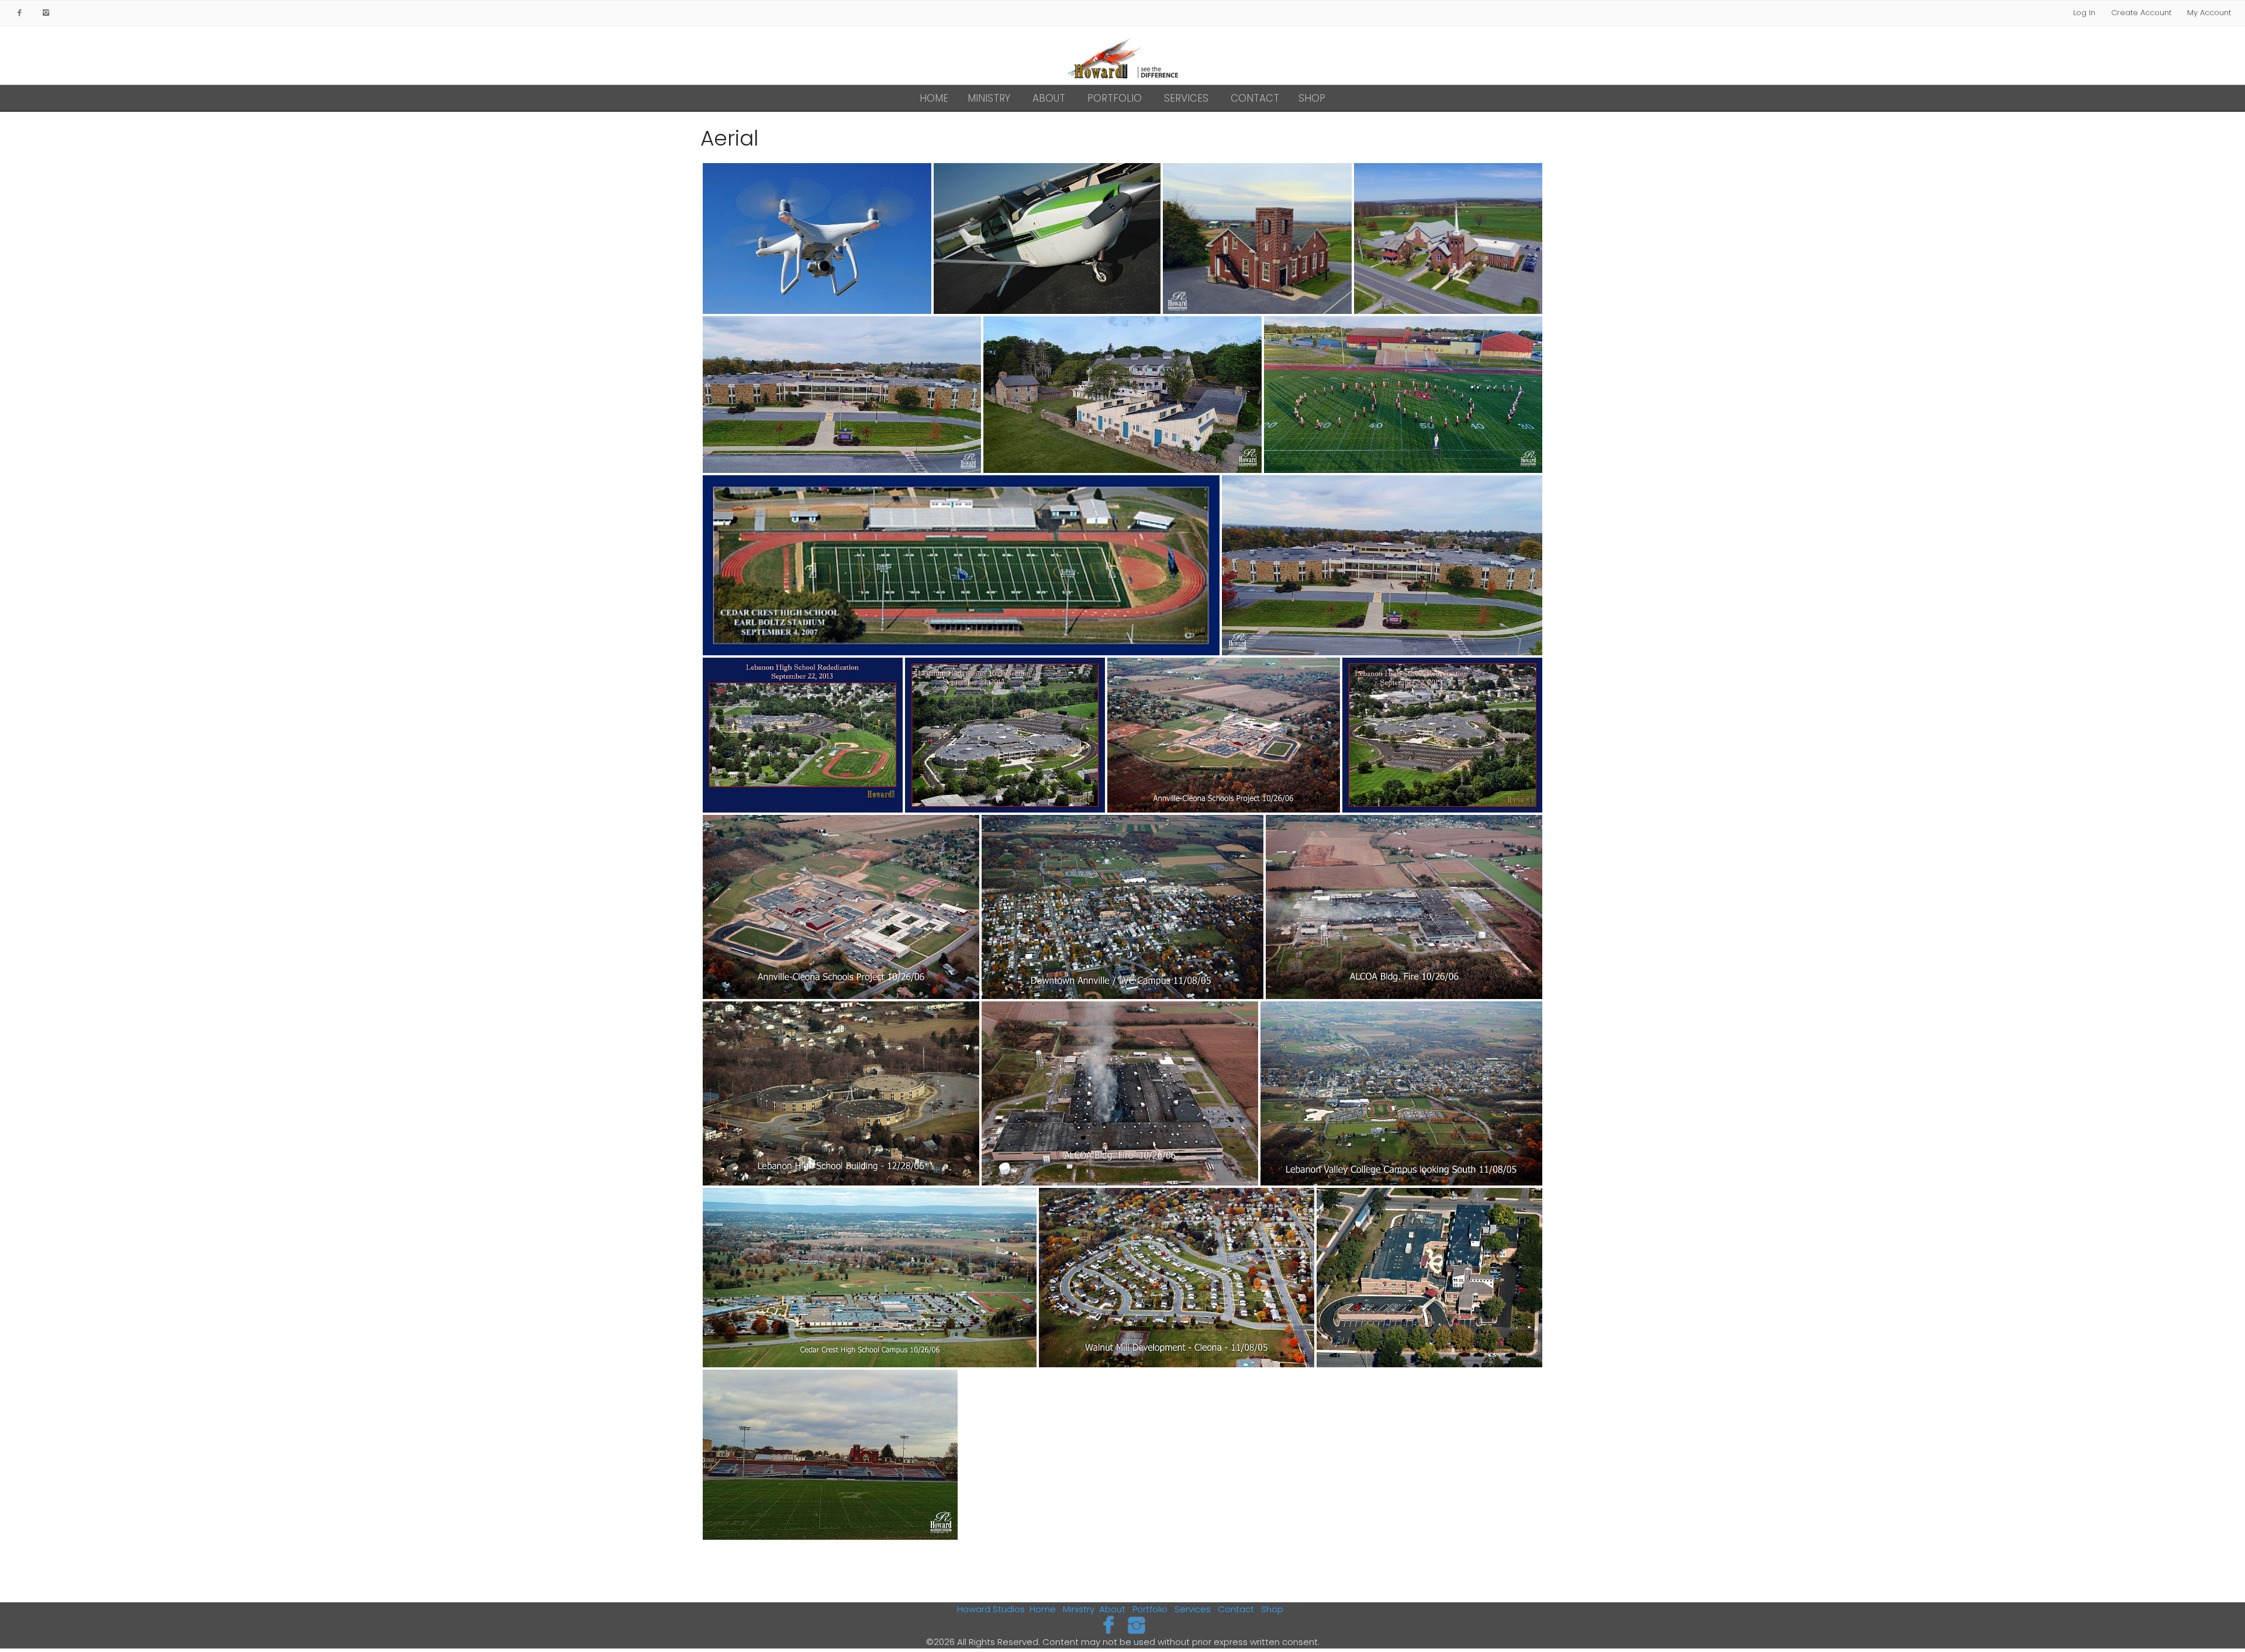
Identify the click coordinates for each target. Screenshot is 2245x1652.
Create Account (2141, 13)
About (1049, 98)
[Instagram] (1137, 1625)
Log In (2084, 13)
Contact (1255, 98)
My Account (2209, 13)
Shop (1312, 98)
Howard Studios (991, 1609)
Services (1186, 98)
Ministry (989, 98)
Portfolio (1115, 98)
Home (934, 98)
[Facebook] (1108, 1625)
